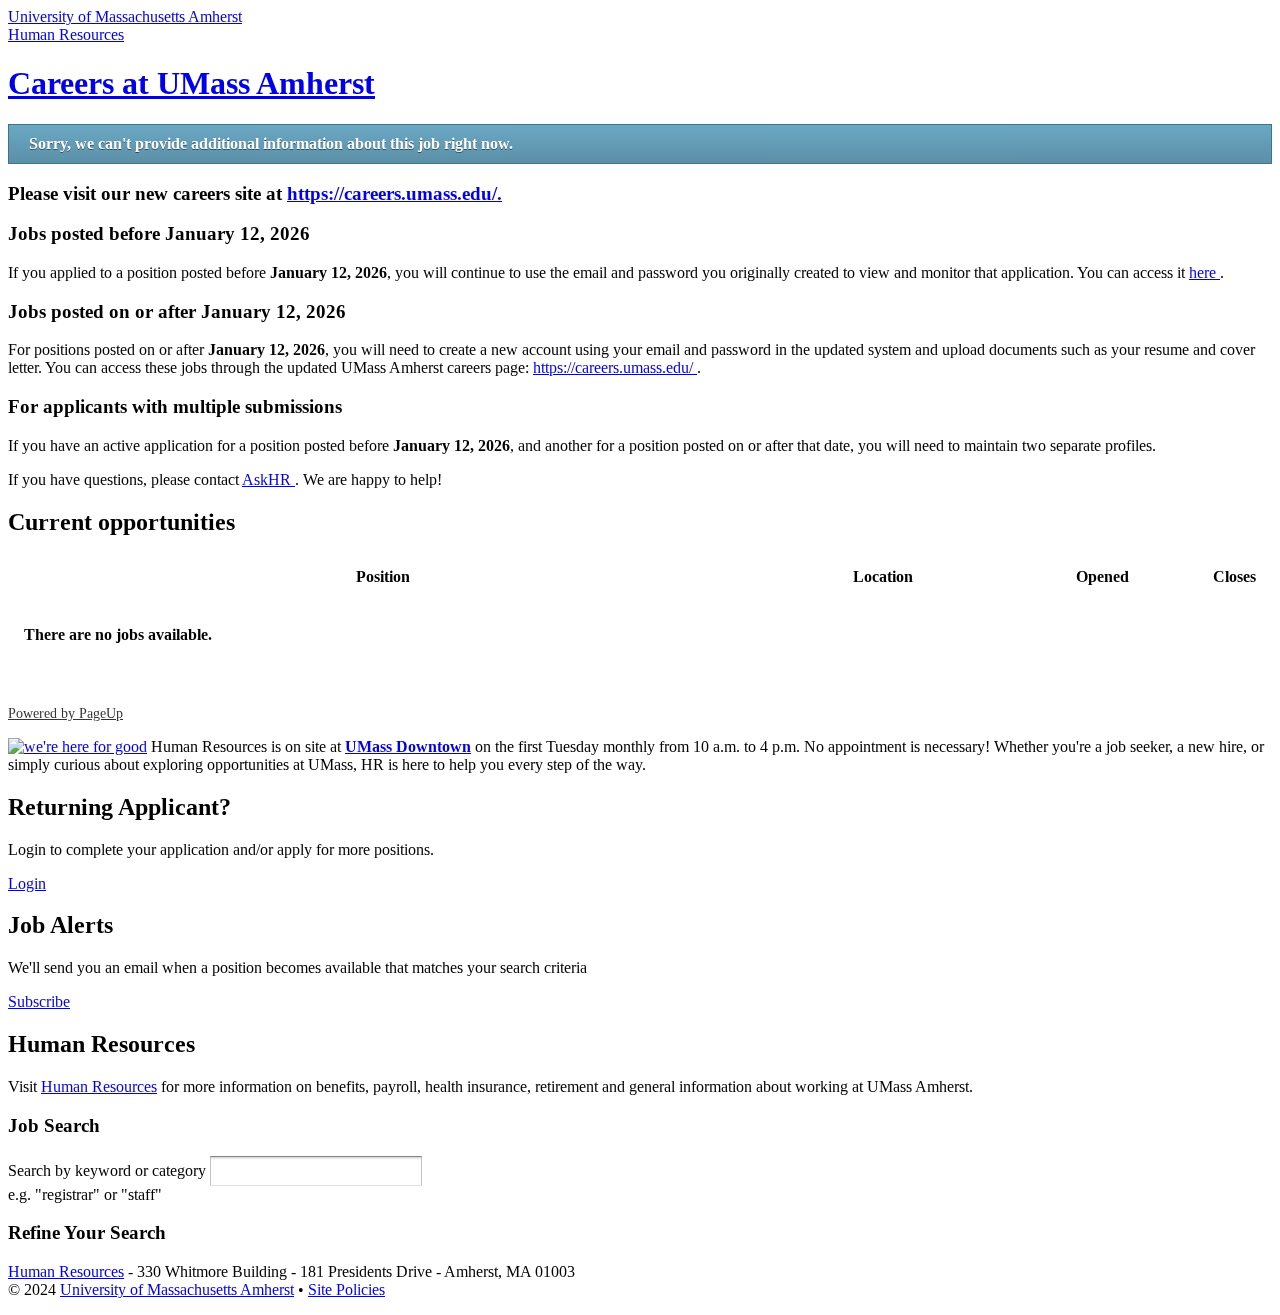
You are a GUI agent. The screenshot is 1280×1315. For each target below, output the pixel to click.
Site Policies (346, 1289)
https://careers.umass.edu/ (615, 367)
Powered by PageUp (65, 713)
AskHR (268, 479)
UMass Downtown (408, 746)
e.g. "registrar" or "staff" (85, 1194)
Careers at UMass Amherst (191, 83)
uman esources (66, 34)
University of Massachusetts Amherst (125, 16)
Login (27, 883)
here (1204, 272)
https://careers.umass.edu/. (394, 193)
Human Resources (99, 1086)
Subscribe (39, 1001)
